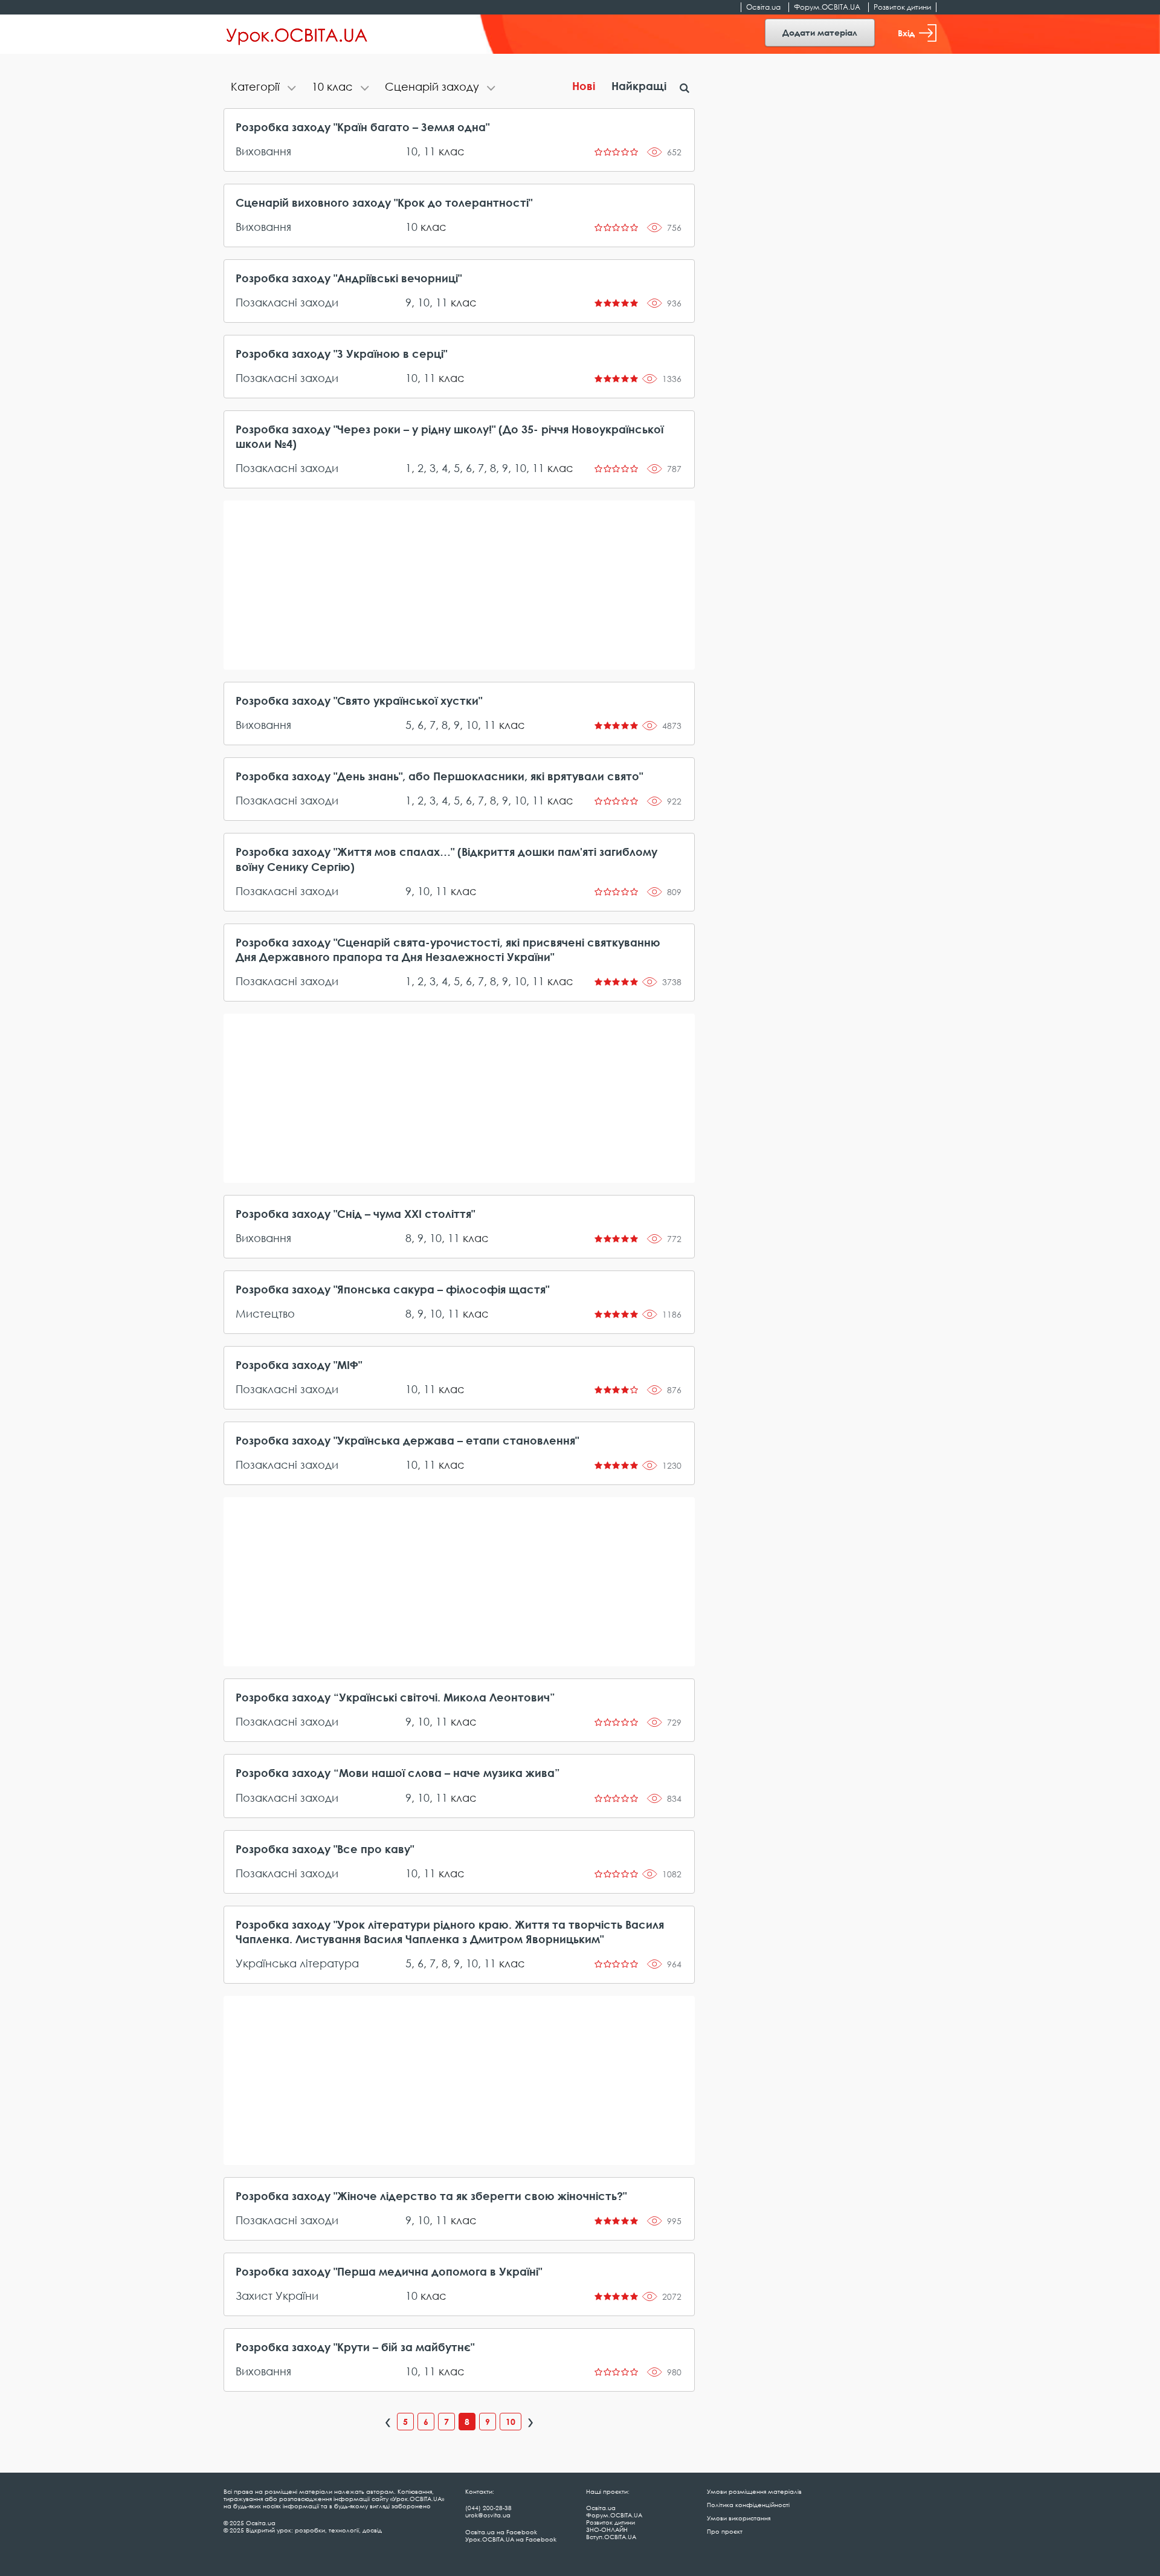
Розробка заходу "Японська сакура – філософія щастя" (392, 1289)
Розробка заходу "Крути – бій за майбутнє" (355, 2347)
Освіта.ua (763, 7)
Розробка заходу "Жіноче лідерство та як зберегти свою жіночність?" (431, 2196)
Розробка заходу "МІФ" (299, 1365)
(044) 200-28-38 (488, 2508)
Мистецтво (265, 1313)
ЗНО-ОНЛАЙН (607, 2529)
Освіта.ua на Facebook (501, 2532)
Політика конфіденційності (748, 2505)
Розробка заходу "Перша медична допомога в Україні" (389, 2271)
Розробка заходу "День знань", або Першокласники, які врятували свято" (439, 776)
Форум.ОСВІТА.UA (827, 7)
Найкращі (639, 86)
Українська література (297, 1963)
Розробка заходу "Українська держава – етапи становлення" (407, 1440)
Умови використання (739, 2518)
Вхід (906, 33)
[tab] (264, 88)
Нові (584, 86)
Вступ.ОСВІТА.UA (611, 2537)
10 (411, 151)
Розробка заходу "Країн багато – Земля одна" (362, 127)
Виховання (263, 151)
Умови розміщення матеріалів (754, 2491)
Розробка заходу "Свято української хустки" (359, 701)
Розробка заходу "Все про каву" (325, 1849)
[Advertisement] (459, 585)
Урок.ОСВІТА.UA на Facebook (511, 2539)
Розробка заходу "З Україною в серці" (341, 354)
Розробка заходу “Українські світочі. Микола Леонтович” (395, 1697)
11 (430, 151)
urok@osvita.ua (488, 2515)
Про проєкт (725, 2531)
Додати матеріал (820, 32)
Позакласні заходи (287, 302)
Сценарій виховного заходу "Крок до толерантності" (384, 202)
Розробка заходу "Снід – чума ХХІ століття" (355, 1214)
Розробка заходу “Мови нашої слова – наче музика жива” (398, 1773)
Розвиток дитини (902, 7)
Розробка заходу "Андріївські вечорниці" (349, 278)
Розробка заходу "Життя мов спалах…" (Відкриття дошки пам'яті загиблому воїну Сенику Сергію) (446, 859)
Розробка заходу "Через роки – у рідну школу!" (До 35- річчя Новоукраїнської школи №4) (449, 436)
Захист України (277, 2296)
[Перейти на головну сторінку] (297, 34)
